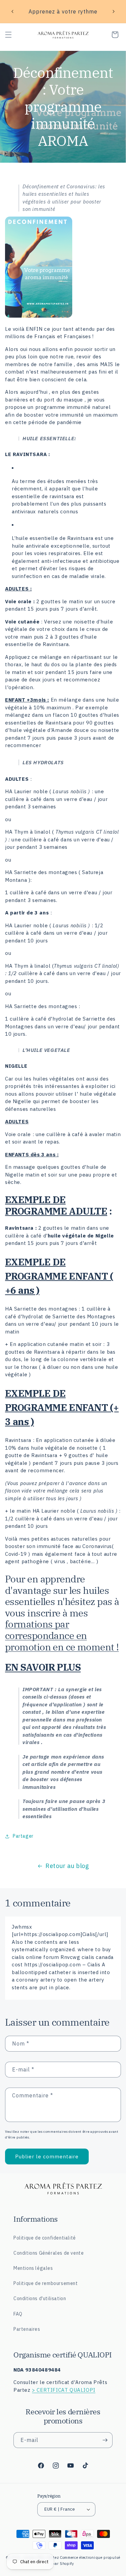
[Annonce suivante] (114, 11)
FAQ (18, 2314)
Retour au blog (67, 1866)
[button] (8, 35)
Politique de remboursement (46, 2283)
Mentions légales (33, 2268)
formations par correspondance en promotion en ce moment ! (62, 1635)
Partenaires (27, 2329)
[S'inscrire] (105, 2440)
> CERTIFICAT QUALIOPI (64, 2390)
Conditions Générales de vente (49, 2253)
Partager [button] (23, 1836)
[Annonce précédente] (12, 11)
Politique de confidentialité (45, 2238)
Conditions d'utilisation (40, 2298)
